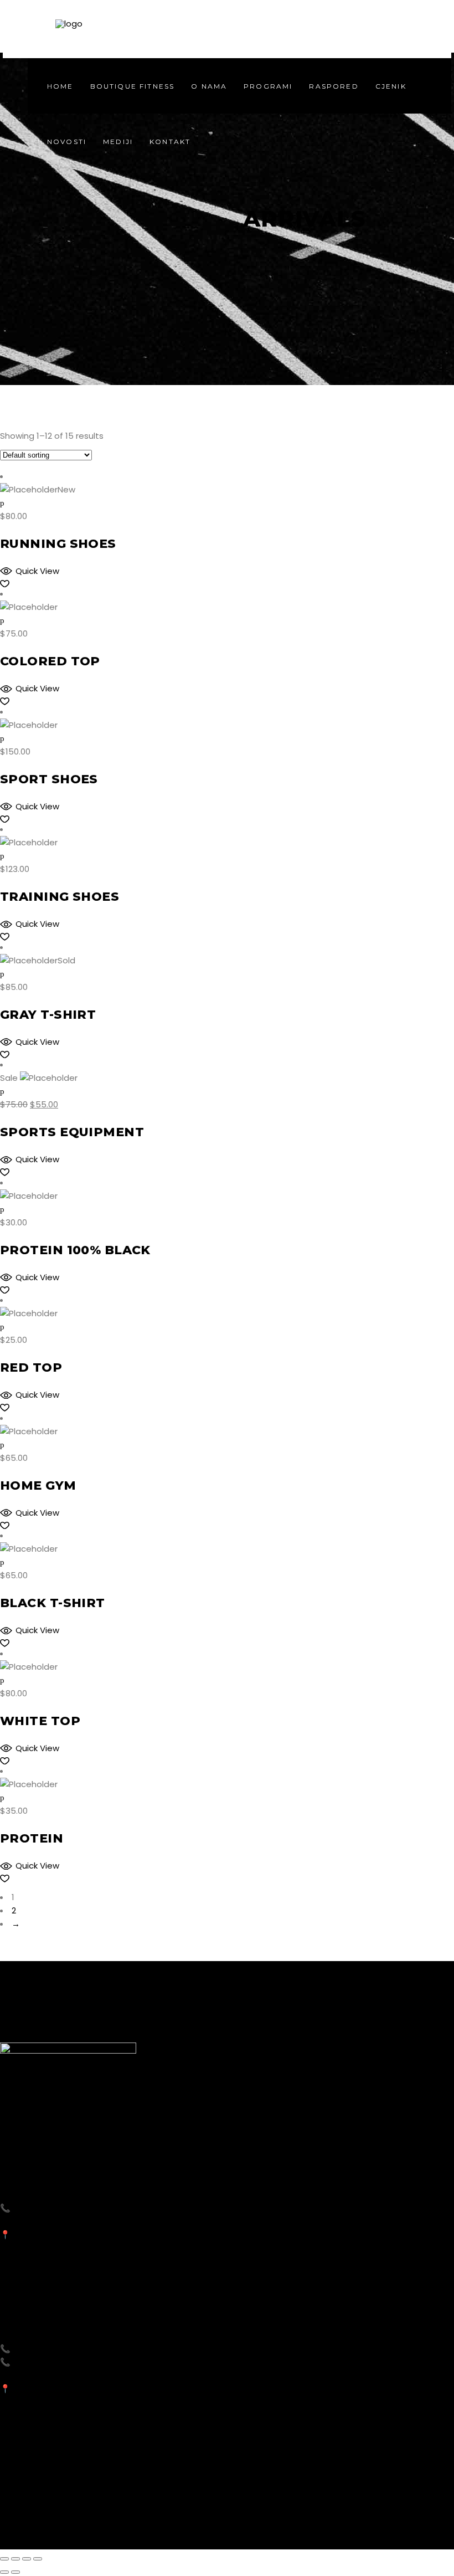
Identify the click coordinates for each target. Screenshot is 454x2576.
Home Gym (38, 1485)
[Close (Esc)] (4, 2559)
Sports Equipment (72, 1132)
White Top (40, 1721)
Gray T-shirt (48, 1015)
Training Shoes (60, 897)
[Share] (16, 2559)
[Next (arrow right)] (16, 2572)
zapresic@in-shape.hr (54, 2375)
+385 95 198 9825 (48, 2208)
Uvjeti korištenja (386, 2526)
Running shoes (58, 544)
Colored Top (50, 661)
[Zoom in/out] (38, 2559)
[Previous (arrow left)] (4, 2572)
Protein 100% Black (75, 1250)
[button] (30, 571)
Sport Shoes (49, 779)
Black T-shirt (53, 1603)
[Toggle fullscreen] (27, 2559)
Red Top (31, 1367)
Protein (32, 1838)
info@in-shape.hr (45, 2221)
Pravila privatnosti (305, 2526)
